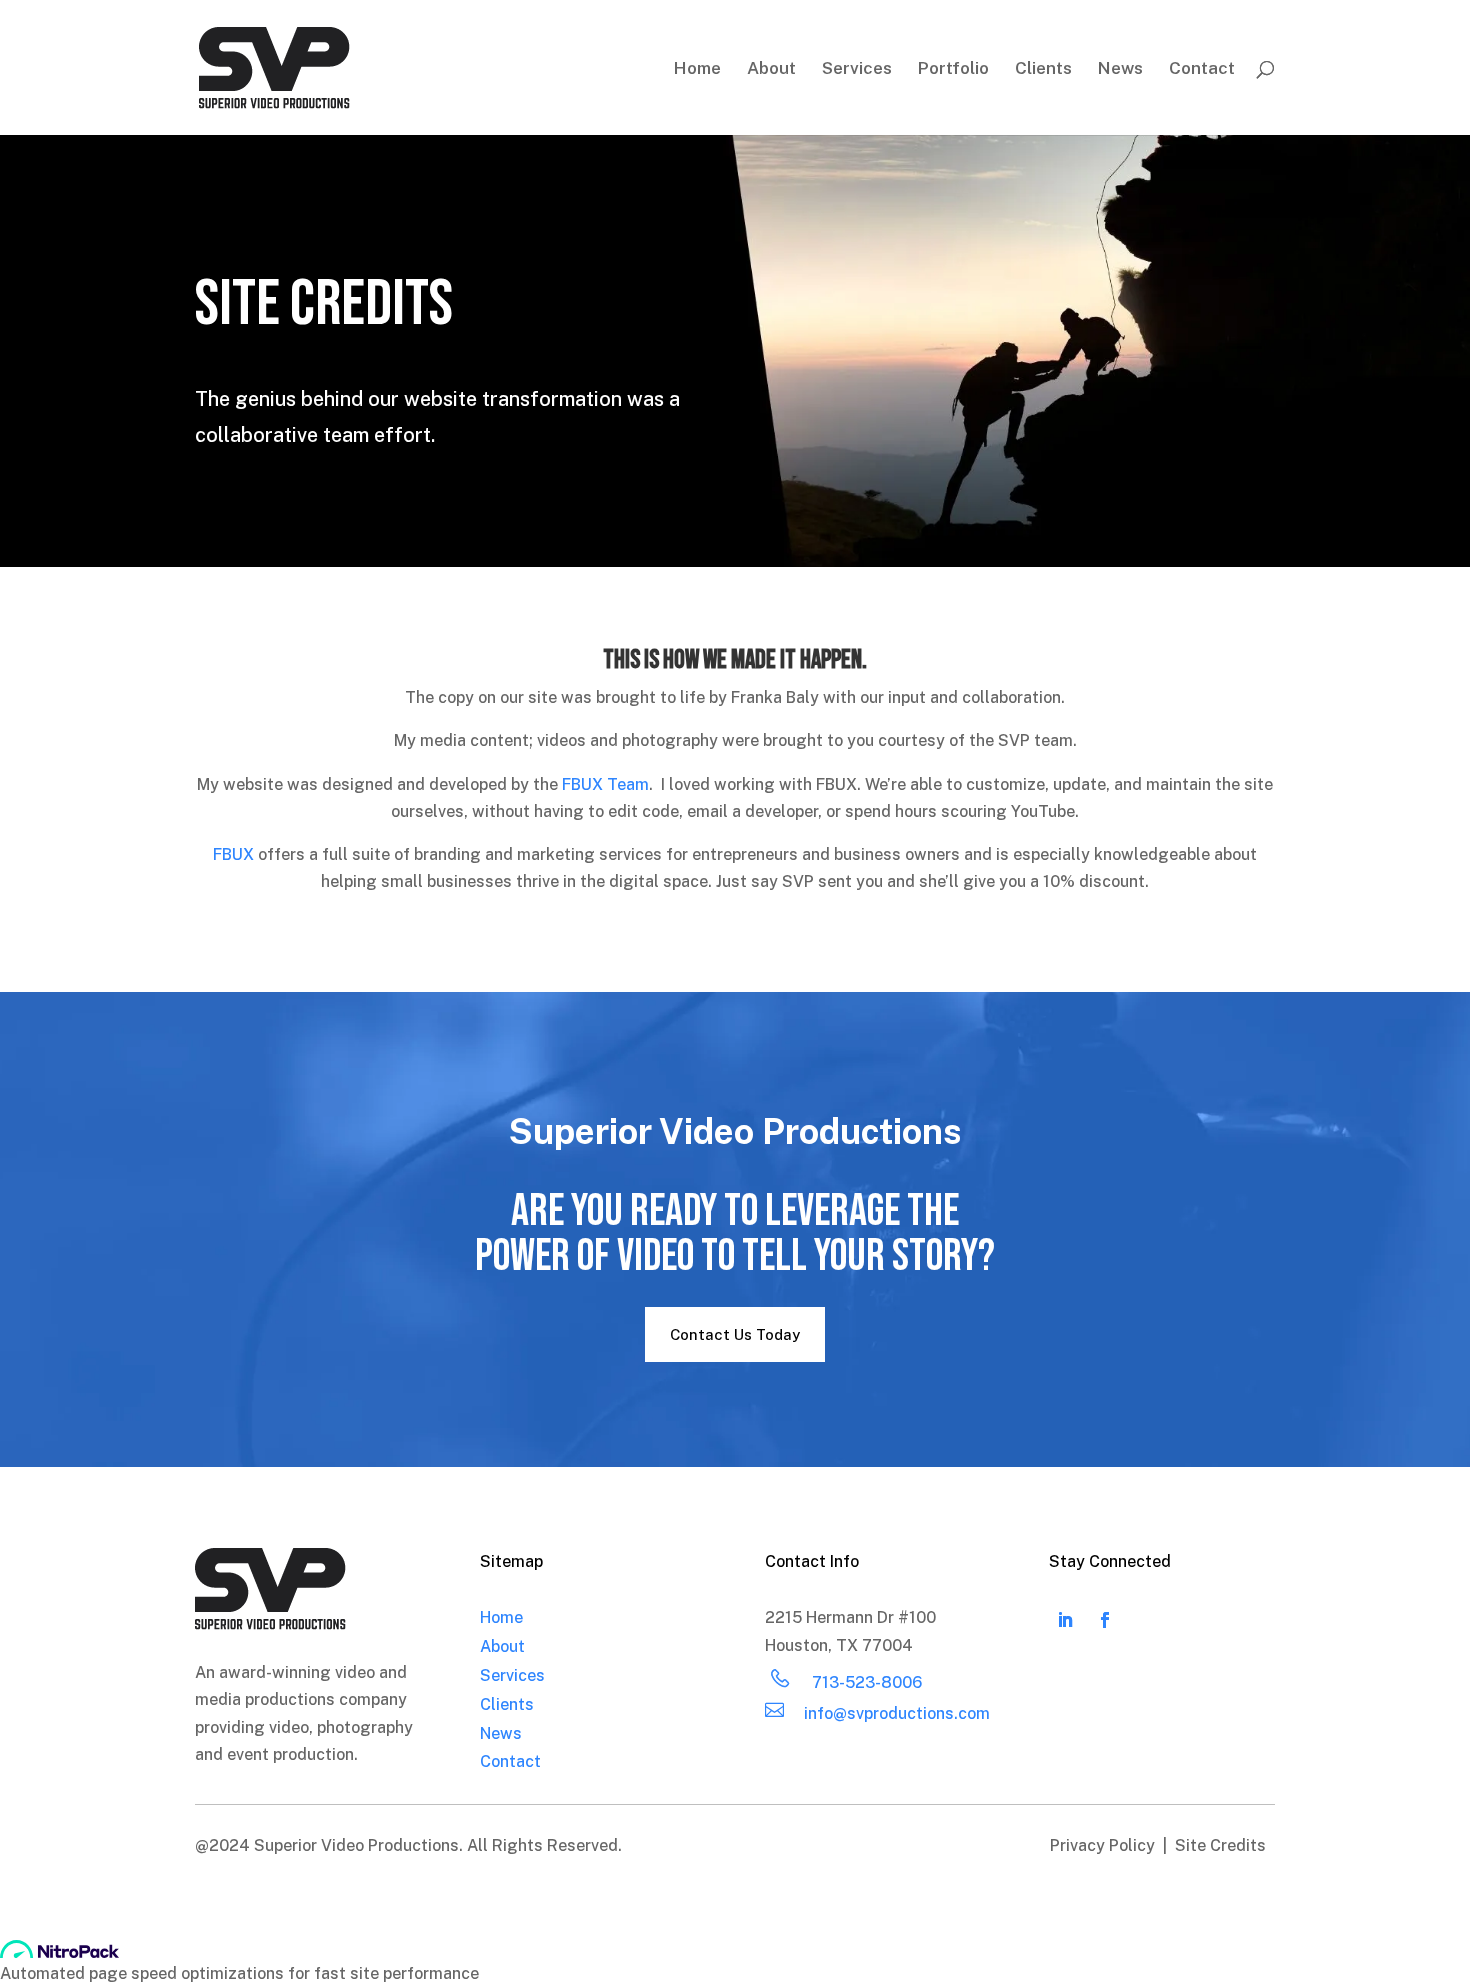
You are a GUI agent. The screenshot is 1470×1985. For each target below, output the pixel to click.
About (771, 69)
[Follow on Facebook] (1105, 1620)
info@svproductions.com (897, 1713)
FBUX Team (605, 784)
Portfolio (953, 69)
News (1120, 69)
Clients (1043, 69)
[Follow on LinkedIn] (1065, 1620)
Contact (1202, 69)
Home (697, 69)
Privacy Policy (1104, 1845)
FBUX (233, 854)
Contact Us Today (735, 1334)
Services (857, 69)
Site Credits (1220, 1845)
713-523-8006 (867, 1682)
